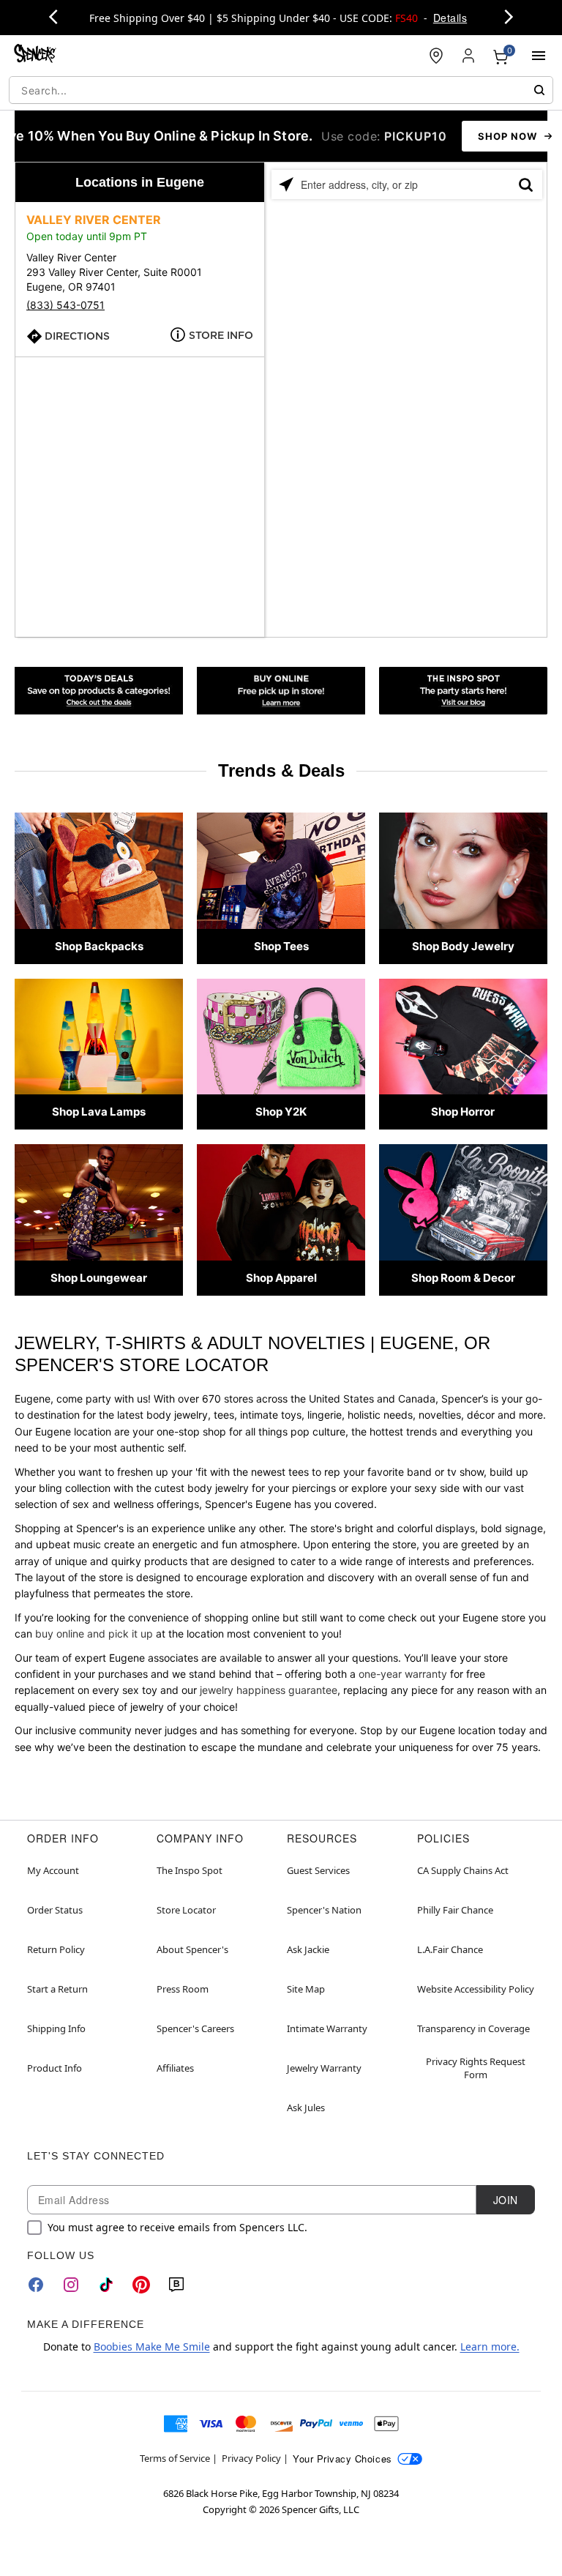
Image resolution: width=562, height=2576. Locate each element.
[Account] (468, 56)
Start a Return (57, 1989)
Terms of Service (175, 2458)
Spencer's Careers (195, 2028)
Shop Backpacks (99, 946)
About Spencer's (192, 1949)
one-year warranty (403, 1674)
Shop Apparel (281, 1278)
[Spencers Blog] (463, 691)
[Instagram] (71, 2285)
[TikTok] (106, 2285)
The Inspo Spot (190, 1870)
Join (506, 2200)
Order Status (55, 1910)
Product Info (55, 2068)
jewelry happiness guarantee (269, 1690)
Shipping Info (56, 2028)
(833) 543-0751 (65, 305)
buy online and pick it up (94, 1634)
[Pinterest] (141, 2285)
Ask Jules (306, 2108)
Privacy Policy (251, 2458)
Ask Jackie (308, 1949)
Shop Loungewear (99, 1278)
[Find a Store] (436, 56)
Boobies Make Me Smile (152, 2347)
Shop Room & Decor (463, 1278)
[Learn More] (281, 691)
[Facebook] (36, 2285)
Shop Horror (463, 1112)
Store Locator (186, 1910)
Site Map (306, 1989)
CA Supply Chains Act (463, 1870)
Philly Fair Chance (455, 1910)
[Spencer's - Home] (35, 55)
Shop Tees (281, 946)
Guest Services (318, 1870)
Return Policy (56, 1949)
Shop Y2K (281, 1112)
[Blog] (176, 2285)
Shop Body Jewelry (463, 946)
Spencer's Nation (324, 1910)
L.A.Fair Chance (450, 1949)
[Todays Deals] (99, 691)
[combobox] (281, 90)
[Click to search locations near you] (286, 184)
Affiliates (175, 2068)
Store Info (221, 335)
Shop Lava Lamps (99, 1112)
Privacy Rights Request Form (476, 2068)
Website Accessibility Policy (476, 1989)
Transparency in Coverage (473, 2028)
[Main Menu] (539, 56)
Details (450, 18)
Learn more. (490, 2347)
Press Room (183, 1989)
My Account (53, 1870)
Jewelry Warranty (324, 2068)
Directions (77, 336)
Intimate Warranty (327, 2028)
